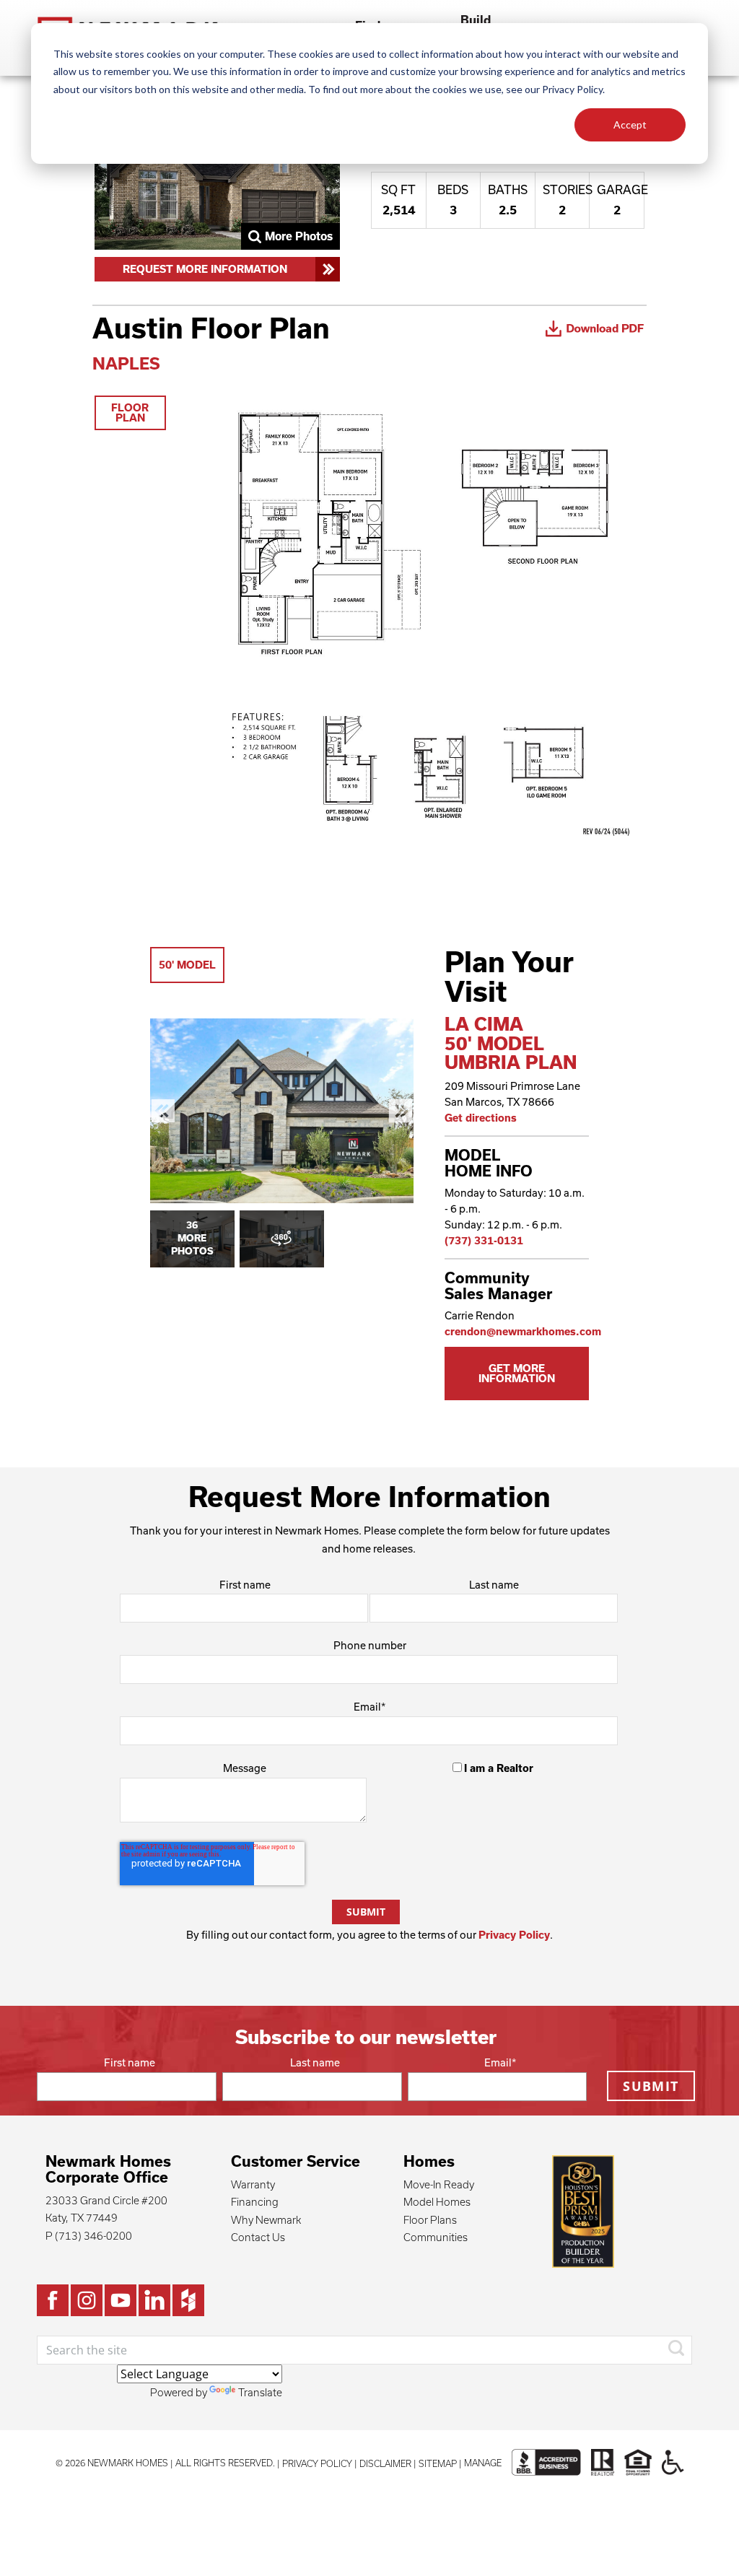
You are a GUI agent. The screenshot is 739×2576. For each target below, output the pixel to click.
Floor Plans (430, 2220)
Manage (483, 2463)
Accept (630, 125)
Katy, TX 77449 (82, 2218)
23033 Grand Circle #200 (106, 2200)
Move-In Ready (439, 2184)
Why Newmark (266, 2220)
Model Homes (437, 2202)
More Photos (299, 236)
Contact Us (258, 2237)
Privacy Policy (514, 1935)
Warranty (253, 2184)
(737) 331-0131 (484, 1240)
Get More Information (517, 1373)
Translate (260, 2392)
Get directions (481, 1118)
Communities (436, 2237)
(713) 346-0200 (93, 2236)
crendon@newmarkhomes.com (523, 1331)
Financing (255, 2202)
